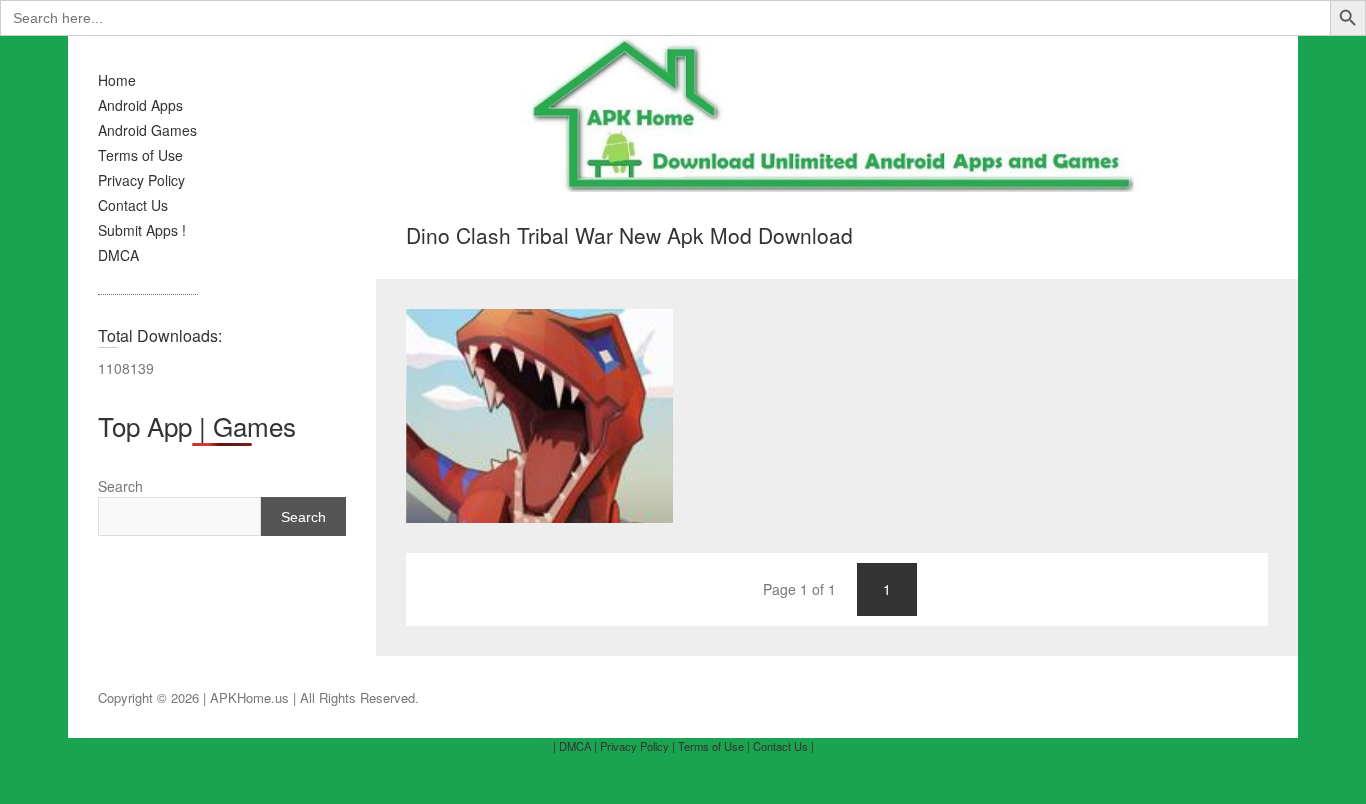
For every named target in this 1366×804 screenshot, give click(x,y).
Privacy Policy (141, 180)
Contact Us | (783, 746)
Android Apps (140, 105)
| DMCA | (575, 746)
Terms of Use (140, 155)
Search (120, 486)
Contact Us (133, 205)
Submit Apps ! (142, 230)
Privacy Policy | (637, 746)
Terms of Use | (714, 746)
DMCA (118, 255)
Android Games (147, 130)
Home (117, 80)
